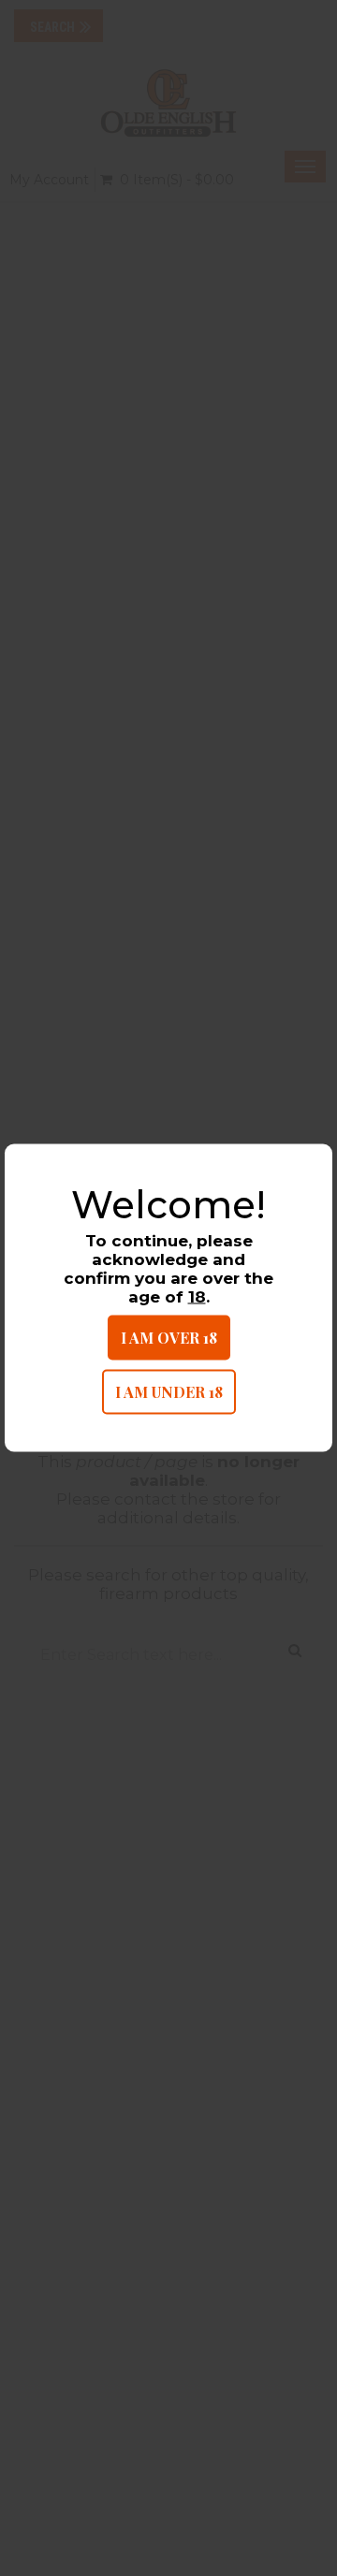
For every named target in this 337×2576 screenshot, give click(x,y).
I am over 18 (169, 1337)
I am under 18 (169, 1391)
